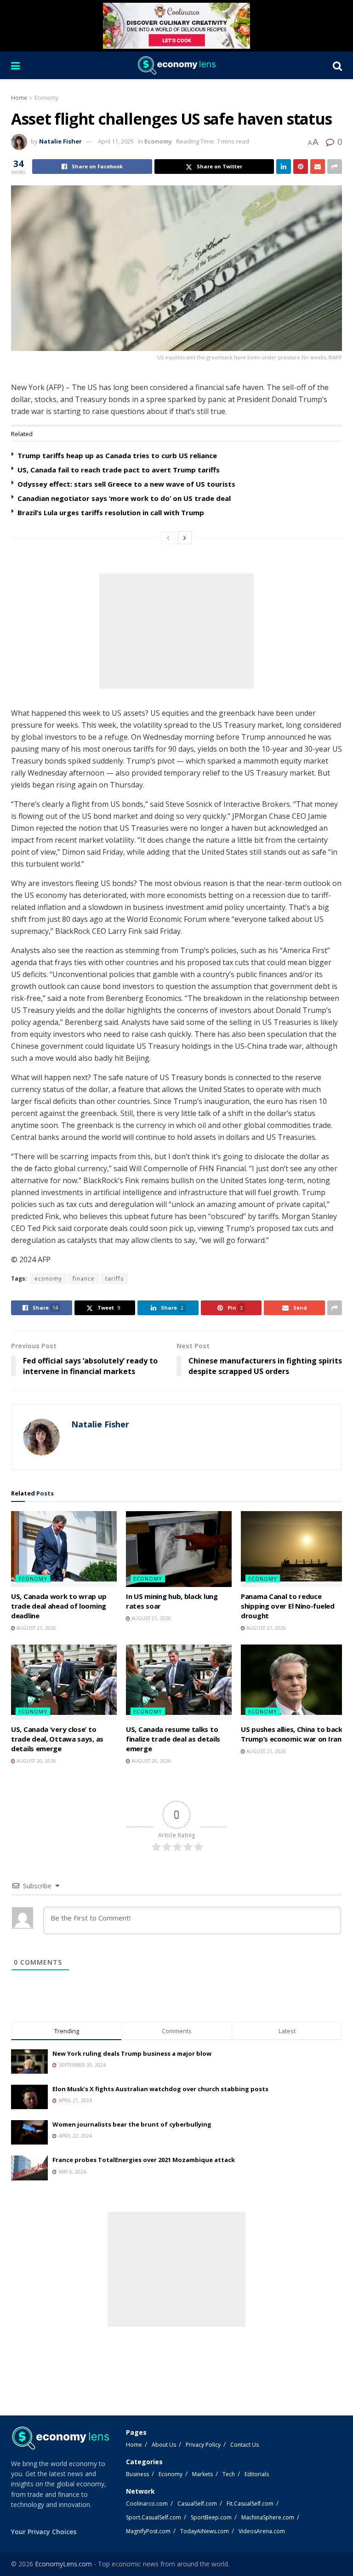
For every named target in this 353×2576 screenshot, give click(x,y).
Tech (229, 2474)
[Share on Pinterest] (301, 167)
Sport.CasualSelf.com (154, 2517)
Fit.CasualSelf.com (250, 2504)
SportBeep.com (211, 2517)
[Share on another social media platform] (335, 167)
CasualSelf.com (197, 2504)
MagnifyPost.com (148, 2531)
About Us (164, 2445)
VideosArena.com (262, 2531)
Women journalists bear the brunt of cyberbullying (132, 2124)
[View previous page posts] (168, 538)
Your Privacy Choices (44, 2532)
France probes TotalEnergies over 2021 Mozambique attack (144, 2160)
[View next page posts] (185, 538)
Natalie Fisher (60, 141)
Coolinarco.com (147, 2504)
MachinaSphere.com (268, 2517)
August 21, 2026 (36, 1628)
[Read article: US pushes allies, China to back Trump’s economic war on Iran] (294, 1682)
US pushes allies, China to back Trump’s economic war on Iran (292, 1734)
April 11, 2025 (116, 141)
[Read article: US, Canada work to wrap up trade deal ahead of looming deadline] (64, 1549)
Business (137, 2474)
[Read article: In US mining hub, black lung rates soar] (179, 1549)
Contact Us (245, 2445)
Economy (46, 98)
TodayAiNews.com (205, 2531)
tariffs (114, 1279)
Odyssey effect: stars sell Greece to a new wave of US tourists (126, 484)
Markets (202, 2474)
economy (48, 1279)
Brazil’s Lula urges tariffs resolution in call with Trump (111, 512)
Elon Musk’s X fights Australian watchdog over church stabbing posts (160, 2089)
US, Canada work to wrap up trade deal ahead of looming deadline (59, 1606)
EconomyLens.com (63, 2564)
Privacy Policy (203, 2445)
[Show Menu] (15, 65)
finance (84, 1279)
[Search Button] (337, 65)
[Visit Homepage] (176, 65)
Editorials (257, 2474)
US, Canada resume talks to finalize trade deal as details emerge (173, 1739)
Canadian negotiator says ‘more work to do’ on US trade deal (124, 498)
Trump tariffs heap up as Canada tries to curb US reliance (117, 455)
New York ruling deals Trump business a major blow (132, 2053)
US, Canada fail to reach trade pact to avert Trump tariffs (119, 470)
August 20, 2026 (36, 1761)
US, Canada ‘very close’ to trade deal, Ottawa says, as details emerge (57, 1739)
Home (19, 98)
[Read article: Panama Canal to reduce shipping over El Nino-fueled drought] (294, 1549)
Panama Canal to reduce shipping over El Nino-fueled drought (288, 1606)
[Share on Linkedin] (284, 167)
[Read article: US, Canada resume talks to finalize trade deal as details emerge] (179, 1682)
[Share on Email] (318, 167)
